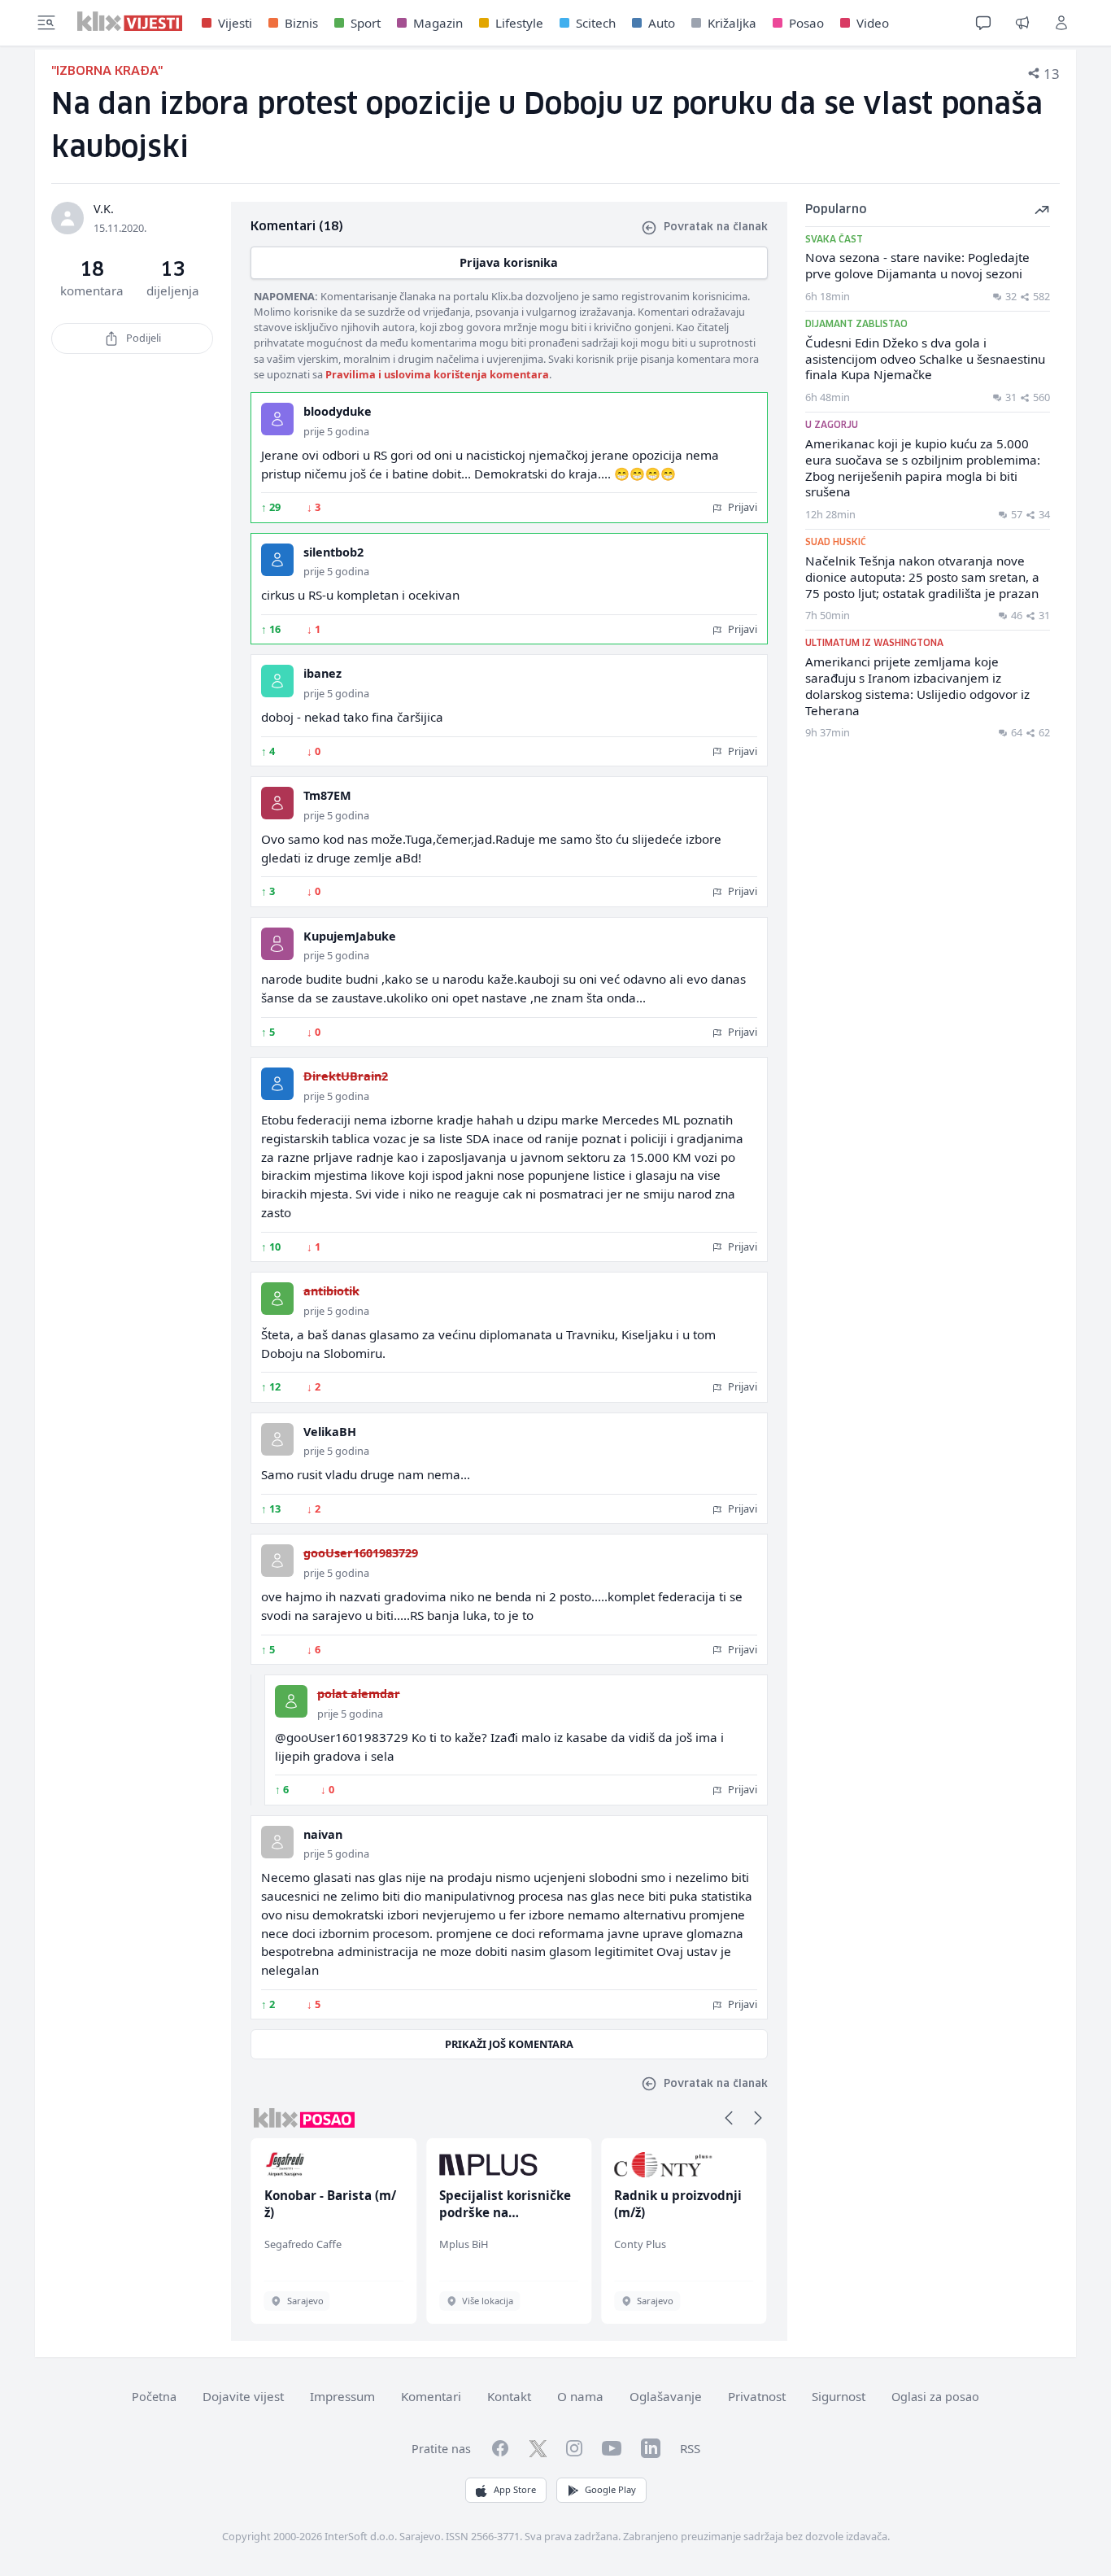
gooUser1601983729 (361, 1553)
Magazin (438, 23)
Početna (154, 2397)
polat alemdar (359, 1694)
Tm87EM (327, 795)
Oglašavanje (666, 2396)
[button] (729, 2118)
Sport (366, 23)
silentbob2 (333, 552)
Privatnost (757, 2396)
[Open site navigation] (46, 23)
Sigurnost (839, 2396)
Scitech (596, 23)
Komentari (431, 2396)
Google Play (610, 2489)
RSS (690, 2448)
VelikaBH (330, 1432)
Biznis (301, 23)
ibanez (322, 673)
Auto (662, 23)
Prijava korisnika (509, 262)
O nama (580, 2396)
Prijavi (741, 507)
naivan (323, 1834)
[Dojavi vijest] (1022, 23)
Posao (806, 23)
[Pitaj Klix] (983, 23)
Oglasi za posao (935, 2397)
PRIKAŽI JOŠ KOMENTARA (509, 2044)
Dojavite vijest (243, 2396)
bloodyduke (338, 411)
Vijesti (235, 23)
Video (873, 23)
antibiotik (331, 1291)
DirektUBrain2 (346, 1076)
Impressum (342, 2396)
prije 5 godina (336, 431)
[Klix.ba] (130, 21)
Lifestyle (519, 23)
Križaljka (732, 23)
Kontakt (509, 2396)
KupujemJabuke (350, 936)
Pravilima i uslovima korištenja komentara (437, 374)
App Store (515, 2489)
